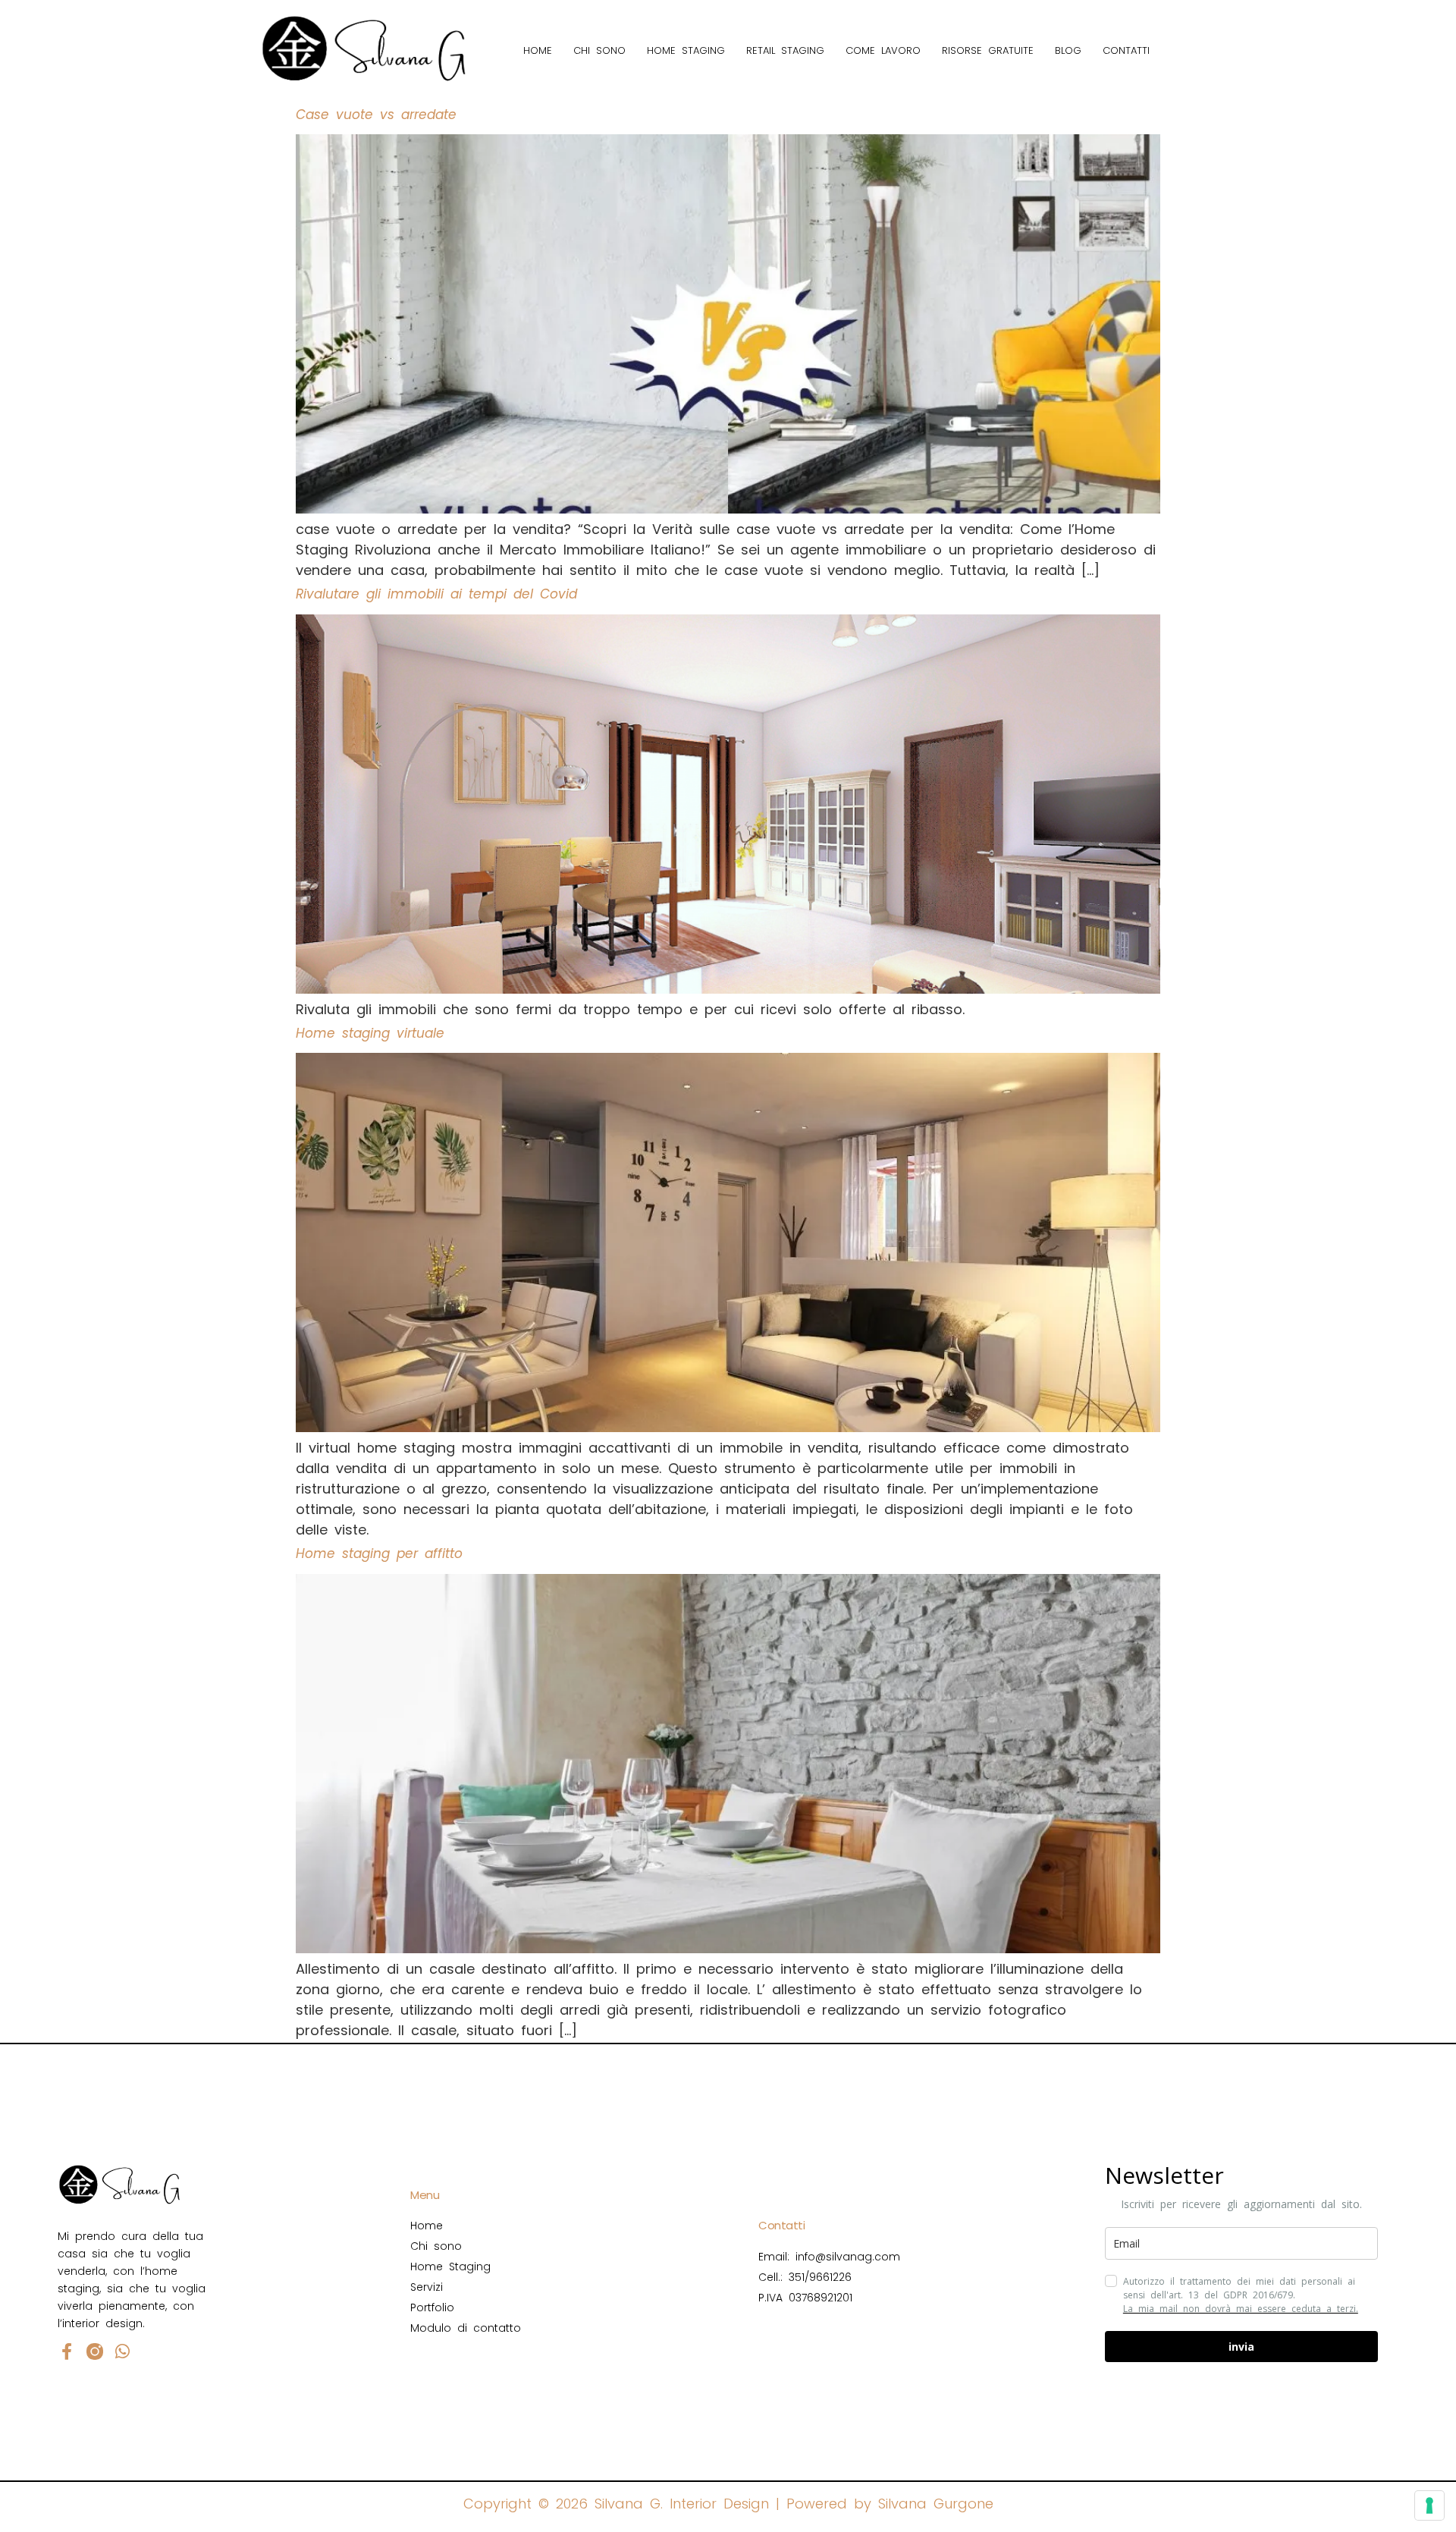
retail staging (785, 50)
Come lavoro (883, 50)
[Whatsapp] (123, 2351)
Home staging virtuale (370, 1033)
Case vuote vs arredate (376, 115)
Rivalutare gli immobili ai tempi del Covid (436, 594)
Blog (1068, 50)
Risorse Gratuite (988, 50)
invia (1241, 2347)
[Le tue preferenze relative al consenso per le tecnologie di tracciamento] (1429, 2505)
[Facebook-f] (67, 2351)
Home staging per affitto (379, 1553)
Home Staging (686, 50)
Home (538, 50)
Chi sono (599, 50)
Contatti (1126, 50)
